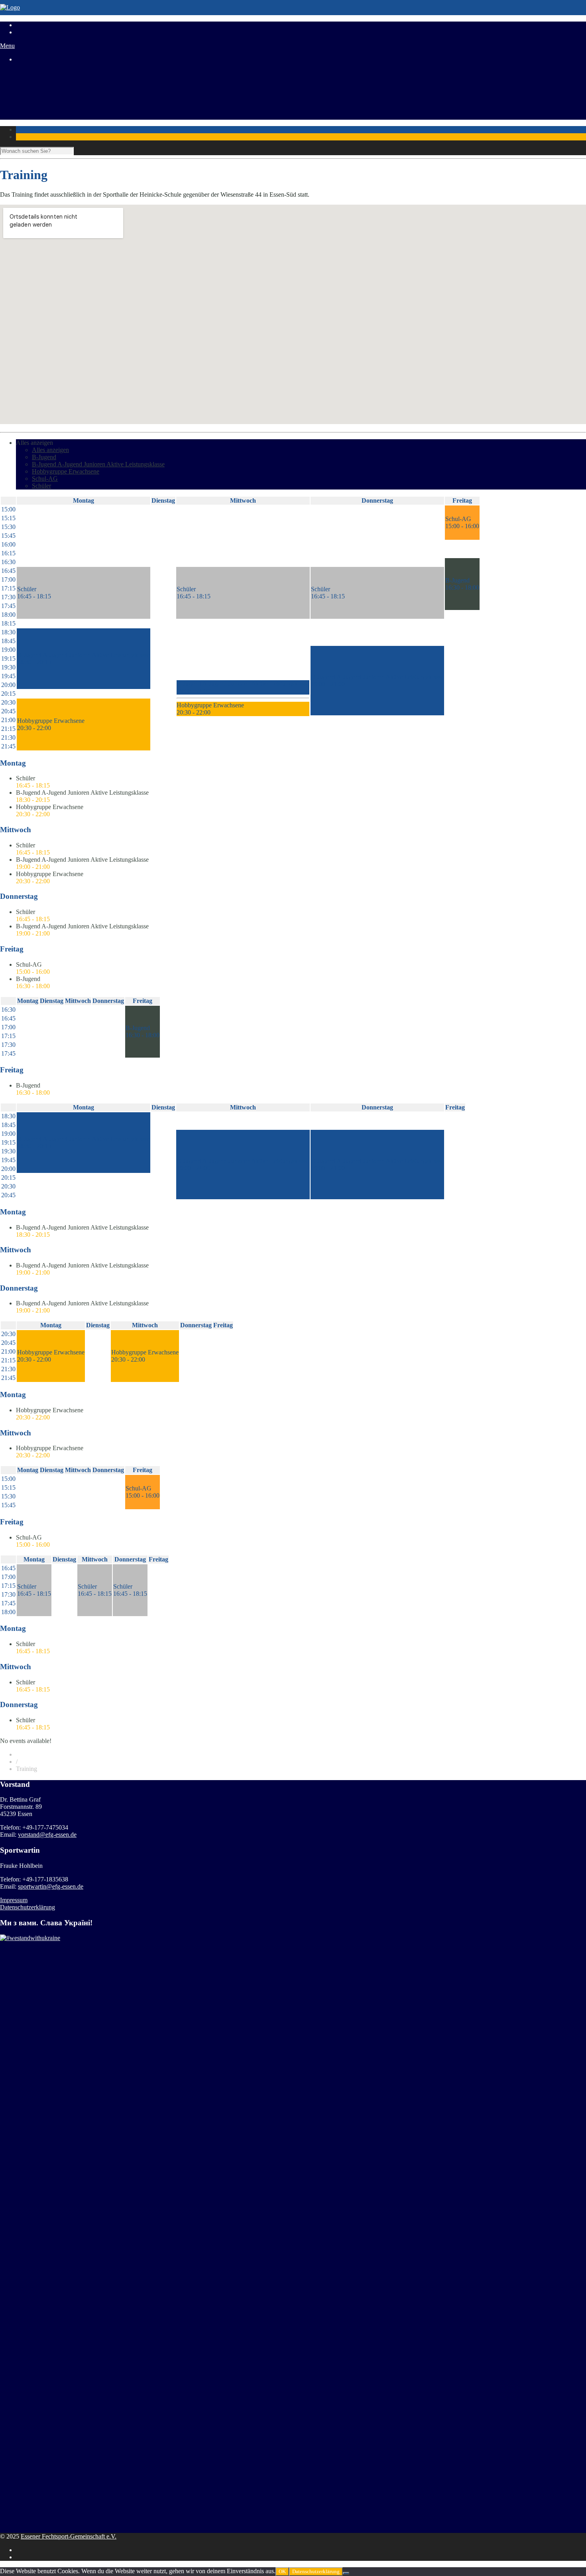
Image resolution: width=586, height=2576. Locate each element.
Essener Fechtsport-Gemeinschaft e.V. (69, 2536)
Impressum (14, 1900)
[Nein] (346, 2573)
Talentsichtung (34, 87)
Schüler (41, 486)
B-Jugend (44, 457)
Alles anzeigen (34, 443)
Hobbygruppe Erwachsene (66, 471)
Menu (7, 46)
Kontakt (26, 116)
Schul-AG (45, 479)
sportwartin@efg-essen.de (51, 1886)
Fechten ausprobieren (43, 94)
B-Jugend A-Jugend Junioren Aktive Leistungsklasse (98, 464)
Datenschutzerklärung (28, 1907)
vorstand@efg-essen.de (47, 1835)
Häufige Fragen (36, 102)
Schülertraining (35, 80)
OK (282, 2571)
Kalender (28, 109)
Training (27, 73)
